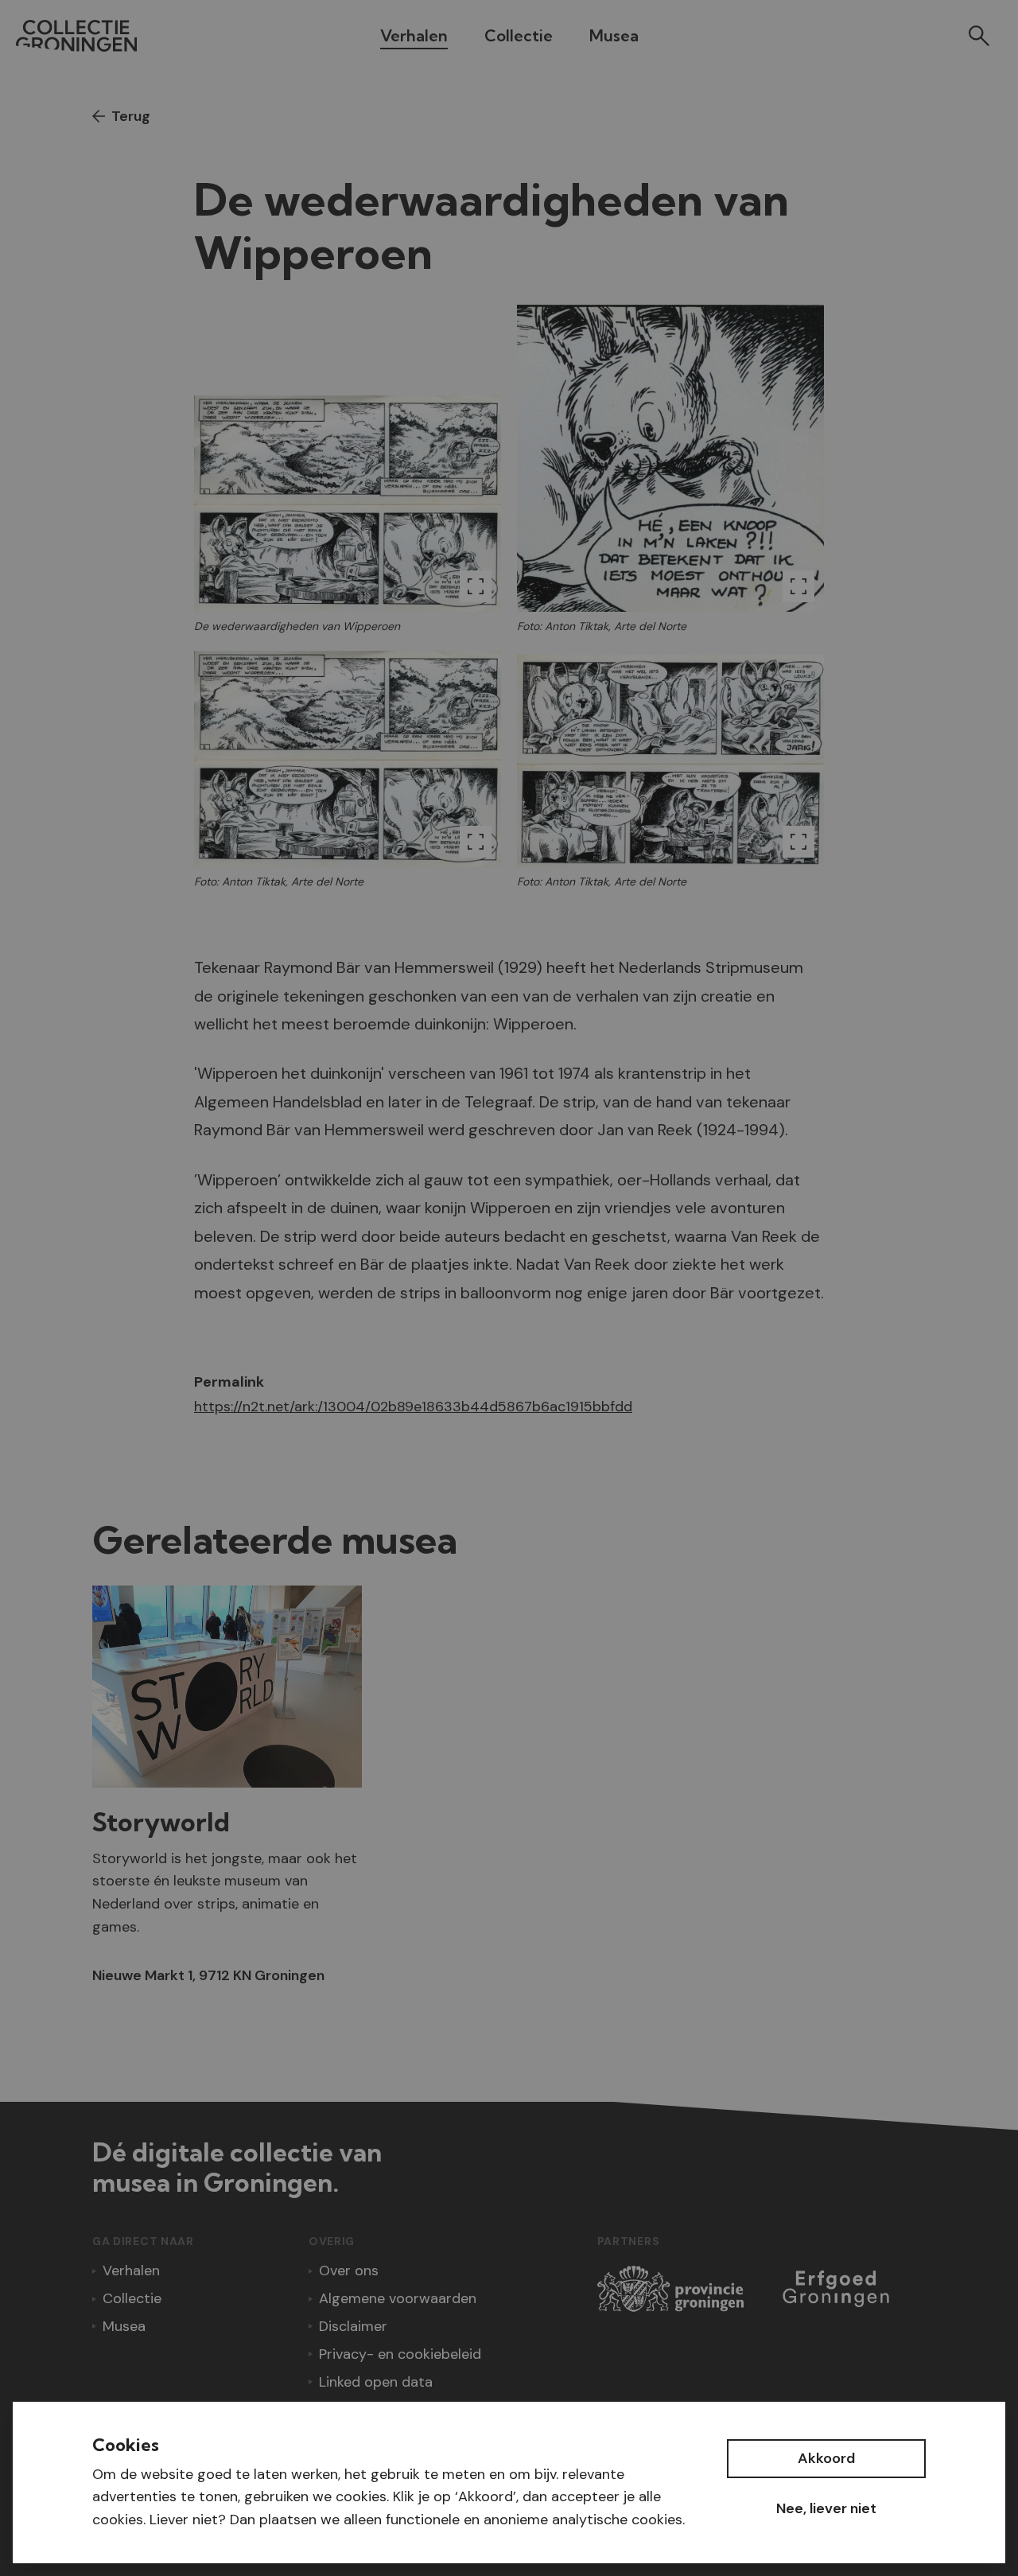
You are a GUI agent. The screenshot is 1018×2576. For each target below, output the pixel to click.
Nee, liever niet (826, 2508)
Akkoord (826, 2458)
